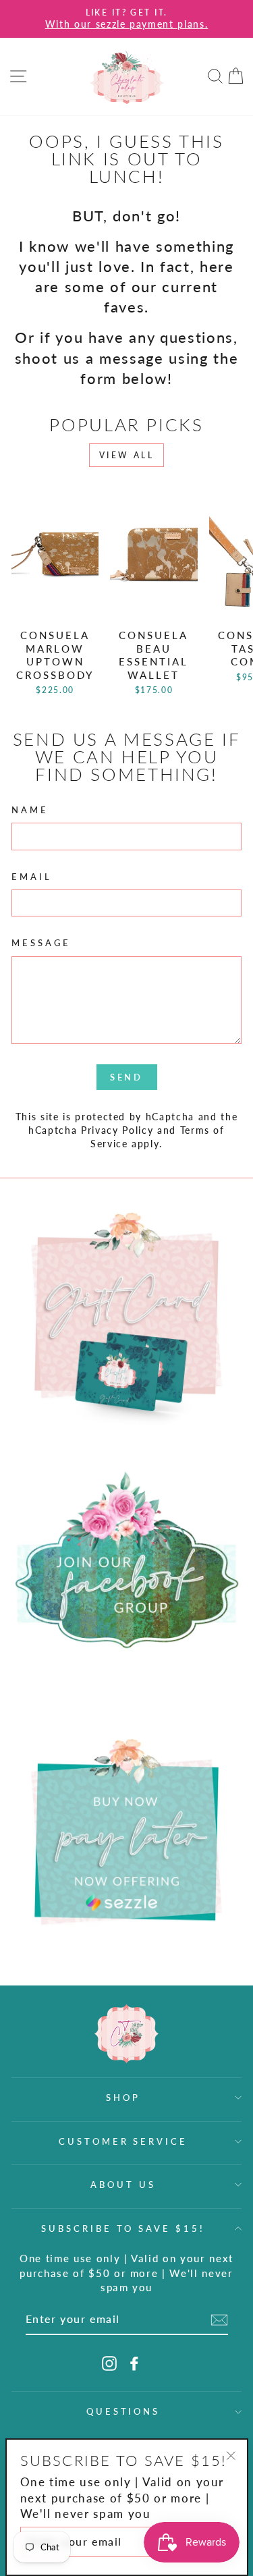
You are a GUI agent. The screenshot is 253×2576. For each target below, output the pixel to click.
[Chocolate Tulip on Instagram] (109, 2363)
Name (30, 810)
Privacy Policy (117, 1130)
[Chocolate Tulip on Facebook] (134, 2363)
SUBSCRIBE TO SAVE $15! (123, 2228)
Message (41, 943)
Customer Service (123, 2141)
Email (32, 877)
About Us (123, 2185)
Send (127, 1077)
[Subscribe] (219, 2320)
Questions (123, 2411)
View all (127, 455)
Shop (123, 2098)
